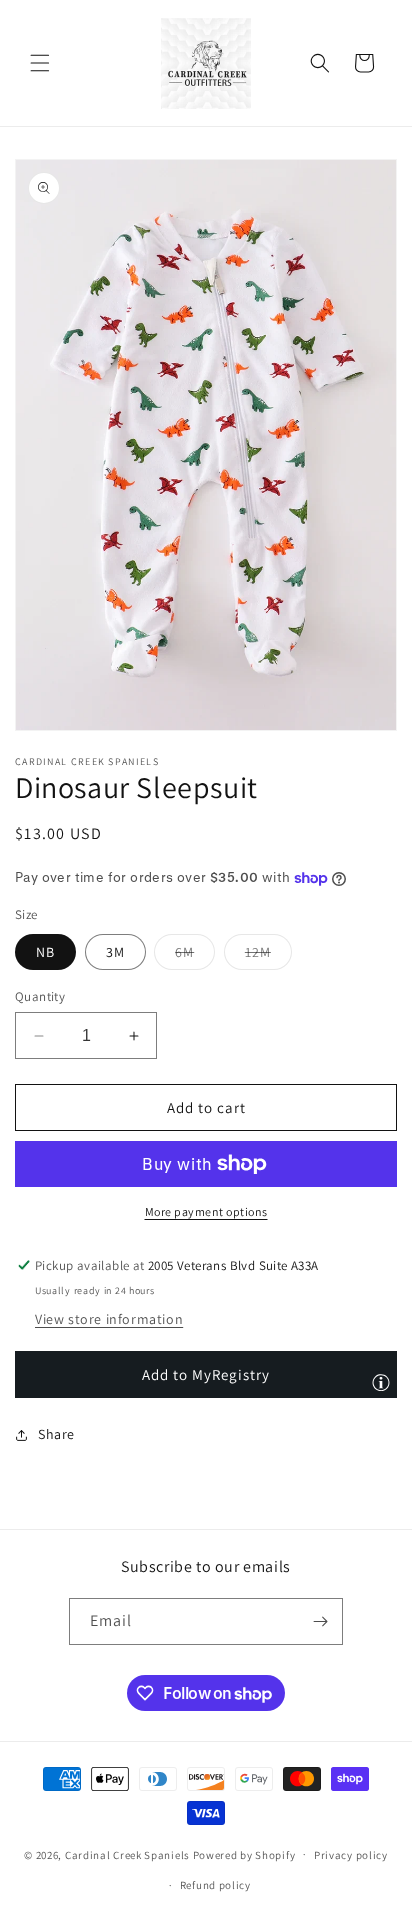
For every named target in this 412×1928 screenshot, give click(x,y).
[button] (40, 63)
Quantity (40, 996)
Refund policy (215, 1885)
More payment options (206, 1211)
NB (45, 952)
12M (268, 956)
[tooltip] (381, 1382)
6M (195, 956)
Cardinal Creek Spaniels (127, 1854)
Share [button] (56, 1434)
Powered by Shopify (244, 1854)
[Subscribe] (320, 1621)
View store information (109, 1319)
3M (115, 952)
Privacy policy (351, 1855)
